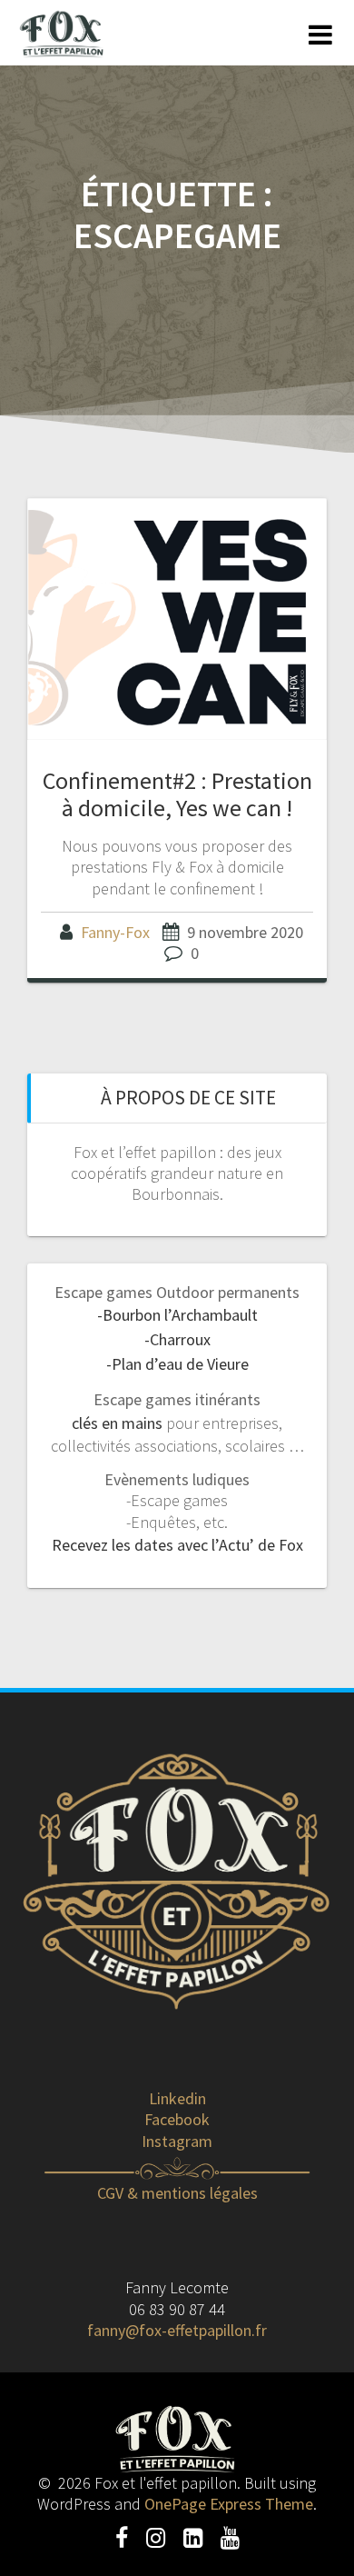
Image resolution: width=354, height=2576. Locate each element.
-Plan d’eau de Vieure (177, 1364)
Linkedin (177, 2098)
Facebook (177, 2119)
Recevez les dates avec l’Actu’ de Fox (177, 1545)
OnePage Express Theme (229, 2504)
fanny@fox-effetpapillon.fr (177, 2330)
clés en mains (117, 1423)
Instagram (177, 2141)
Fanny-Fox (115, 932)
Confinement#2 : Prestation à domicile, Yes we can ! (177, 794)
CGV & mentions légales (177, 2193)
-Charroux (177, 1339)
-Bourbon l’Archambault (177, 1315)
